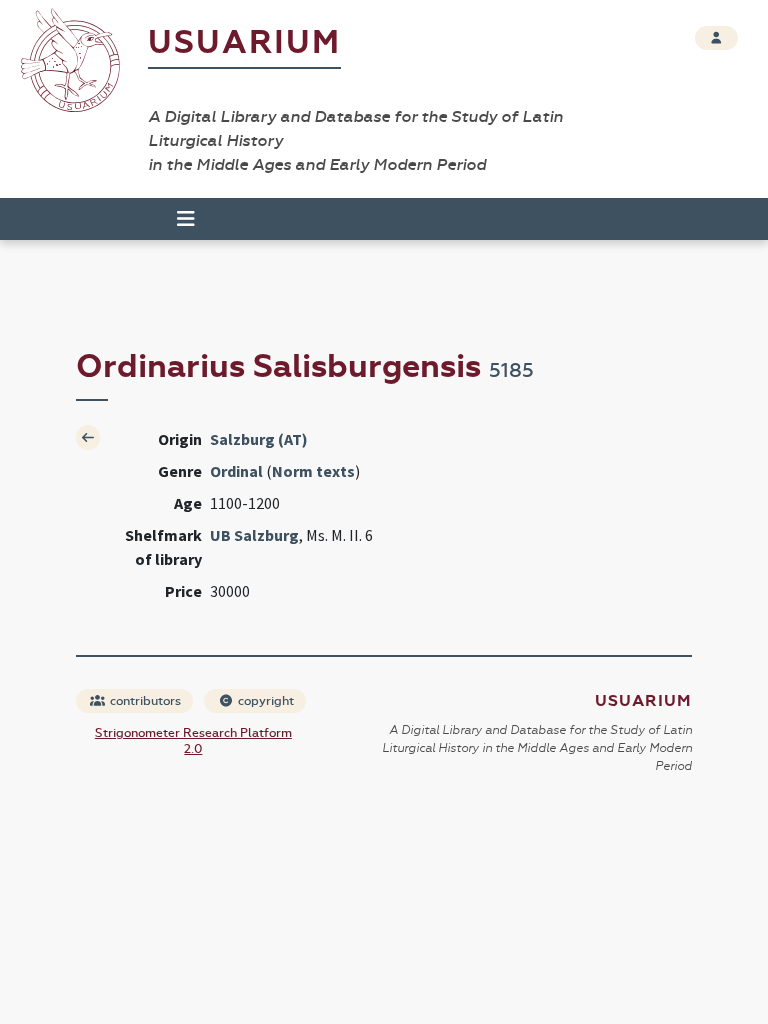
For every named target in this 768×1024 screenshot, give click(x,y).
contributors (144, 701)
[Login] (716, 38)
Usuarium (244, 42)
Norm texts (313, 471)
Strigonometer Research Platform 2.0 (193, 741)
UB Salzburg (254, 535)
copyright (264, 701)
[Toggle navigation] (177, 219)
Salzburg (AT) (259, 439)
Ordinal (236, 471)
